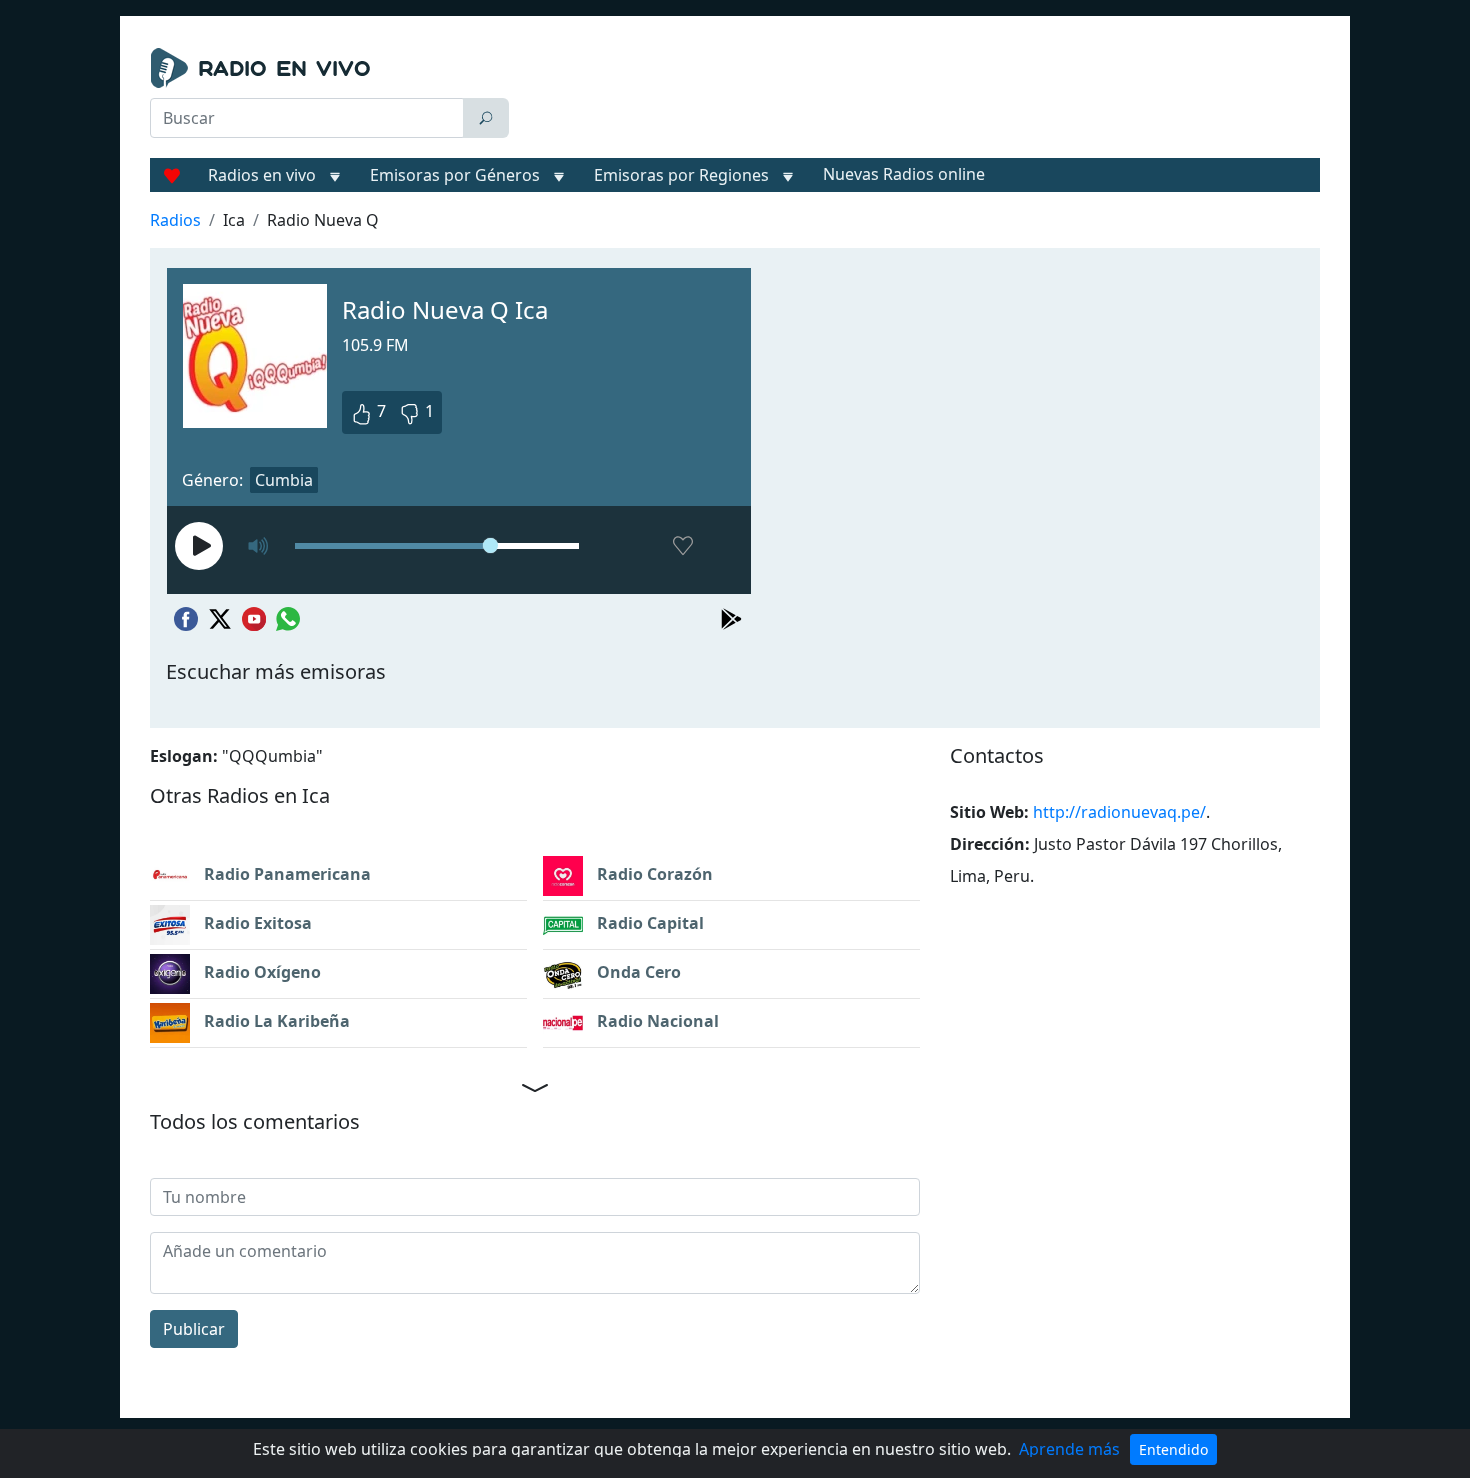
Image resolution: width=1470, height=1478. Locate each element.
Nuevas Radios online (904, 174)
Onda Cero (637, 972)
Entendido (1173, 1449)
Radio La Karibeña (275, 1021)
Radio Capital (648, 923)
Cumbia (284, 480)
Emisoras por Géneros (455, 175)
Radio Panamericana (285, 874)
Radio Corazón (653, 874)
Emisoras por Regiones (681, 175)
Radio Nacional (656, 1021)
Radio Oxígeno (260, 972)
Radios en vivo (262, 175)
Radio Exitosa (256, 923)
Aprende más (1069, 1449)
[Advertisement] (919, 98)
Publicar (194, 1329)
